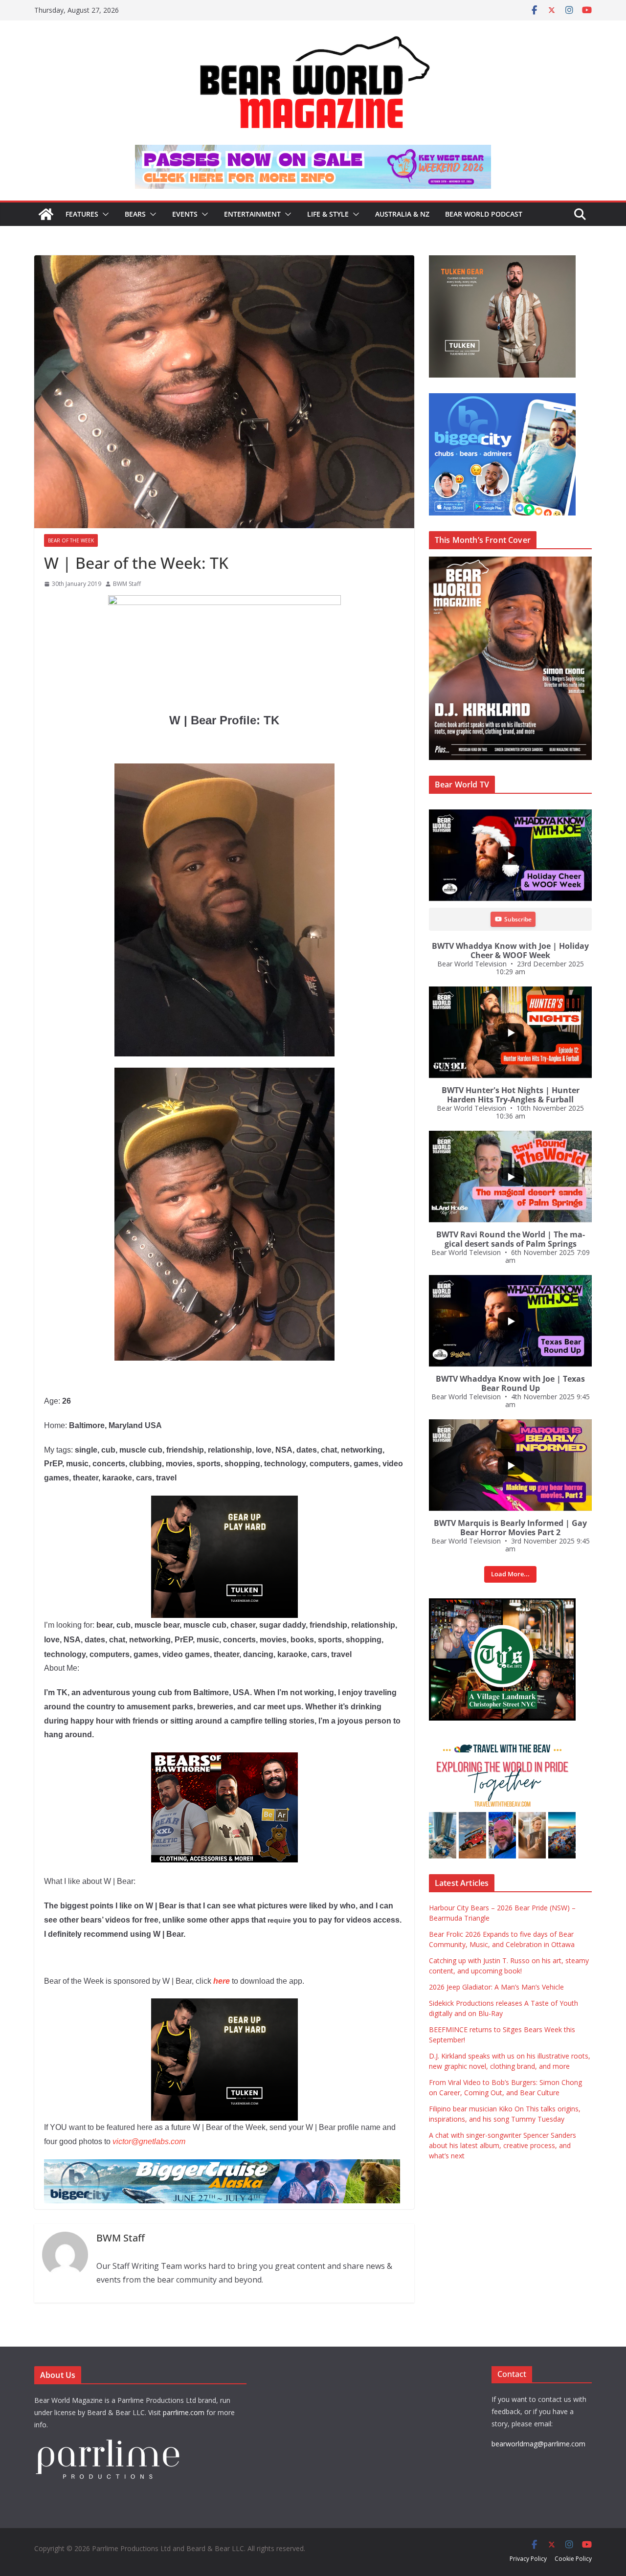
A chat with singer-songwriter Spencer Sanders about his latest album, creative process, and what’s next (503, 2145)
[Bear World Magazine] (46, 214)
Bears (135, 214)
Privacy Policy (528, 2559)
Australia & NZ (402, 214)
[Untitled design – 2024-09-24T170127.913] (224, 1759)
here (222, 1981)
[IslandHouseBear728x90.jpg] (313, 152)
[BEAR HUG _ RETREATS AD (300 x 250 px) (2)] (502, 1741)
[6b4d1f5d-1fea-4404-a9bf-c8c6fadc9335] (224, 1502)
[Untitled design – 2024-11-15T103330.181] (502, 398)
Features (82, 214)
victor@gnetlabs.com (149, 2141)
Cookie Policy (573, 2559)
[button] (104, 214)
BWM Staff (127, 584)
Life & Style (328, 214)
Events (185, 214)
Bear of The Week (71, 540)
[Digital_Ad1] (502, 1603)
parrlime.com (184, 2412)
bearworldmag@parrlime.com (538, 2444)
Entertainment (252, 214)
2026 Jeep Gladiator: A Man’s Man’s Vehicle (496, 1987)
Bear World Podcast (484, 214)
